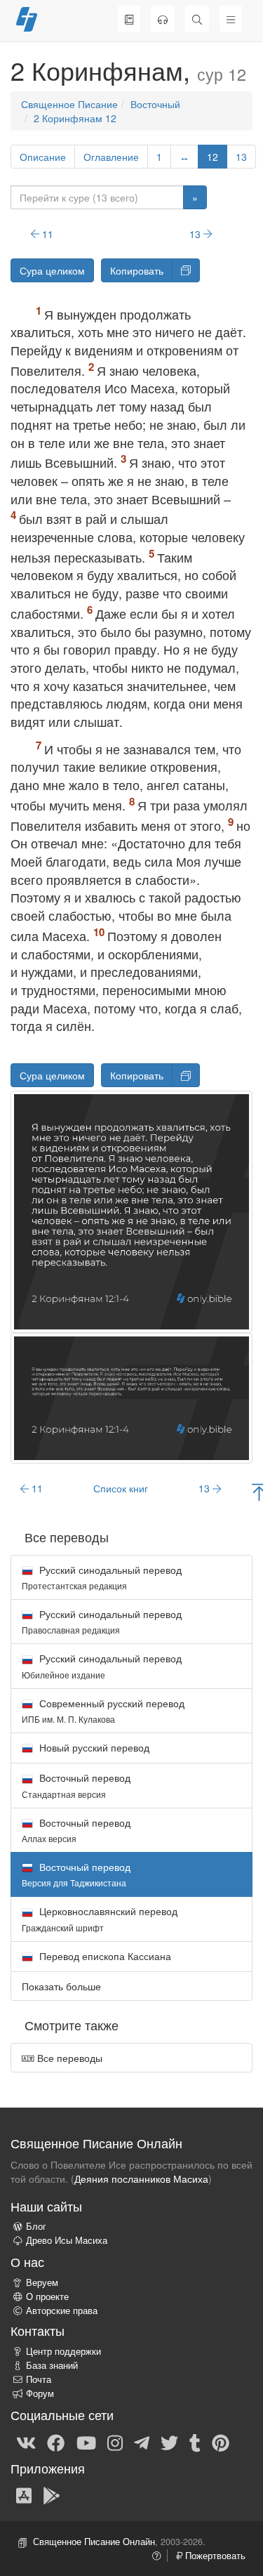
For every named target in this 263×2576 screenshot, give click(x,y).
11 (46, 234)
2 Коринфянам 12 (75, 118)
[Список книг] (129, 19)
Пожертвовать (214, 2556)
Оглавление (111, 157)
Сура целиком (52, 270)
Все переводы (68, 2058)
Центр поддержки (63, 2351)
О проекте (47, 2296)
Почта (39, 2379)
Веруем (42, 2282)
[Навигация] (231, 19)
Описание (43, 157)
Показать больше (61, 1986)
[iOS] (24, 2495)
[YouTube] (86, 2442)
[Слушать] (163, 19)
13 (241, 157)
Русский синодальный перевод (102, 1577)
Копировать (137, 270)
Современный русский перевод (103, 1710)
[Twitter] (169, 2442)
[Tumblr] (195, 2442)
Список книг (121, 1488)
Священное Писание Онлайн (94, 2542)
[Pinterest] (221, 2442)
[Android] (52, 2495)
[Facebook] (56, 2442)
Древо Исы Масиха (67, 2240)
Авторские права (62, 2311)
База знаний (52, 2365)
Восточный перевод (76, 1785)
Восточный (155, 104)
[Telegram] (142, 2442)
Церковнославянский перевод (100, 1918)
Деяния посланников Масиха (141, 2179)
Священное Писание (69, 104)
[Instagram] (115, 2442)
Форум (40, 2393)
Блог (36, 2226)
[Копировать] (186, 270)
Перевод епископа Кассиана (104, 1956)
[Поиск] (197, 19)
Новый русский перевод (93, 1747)
